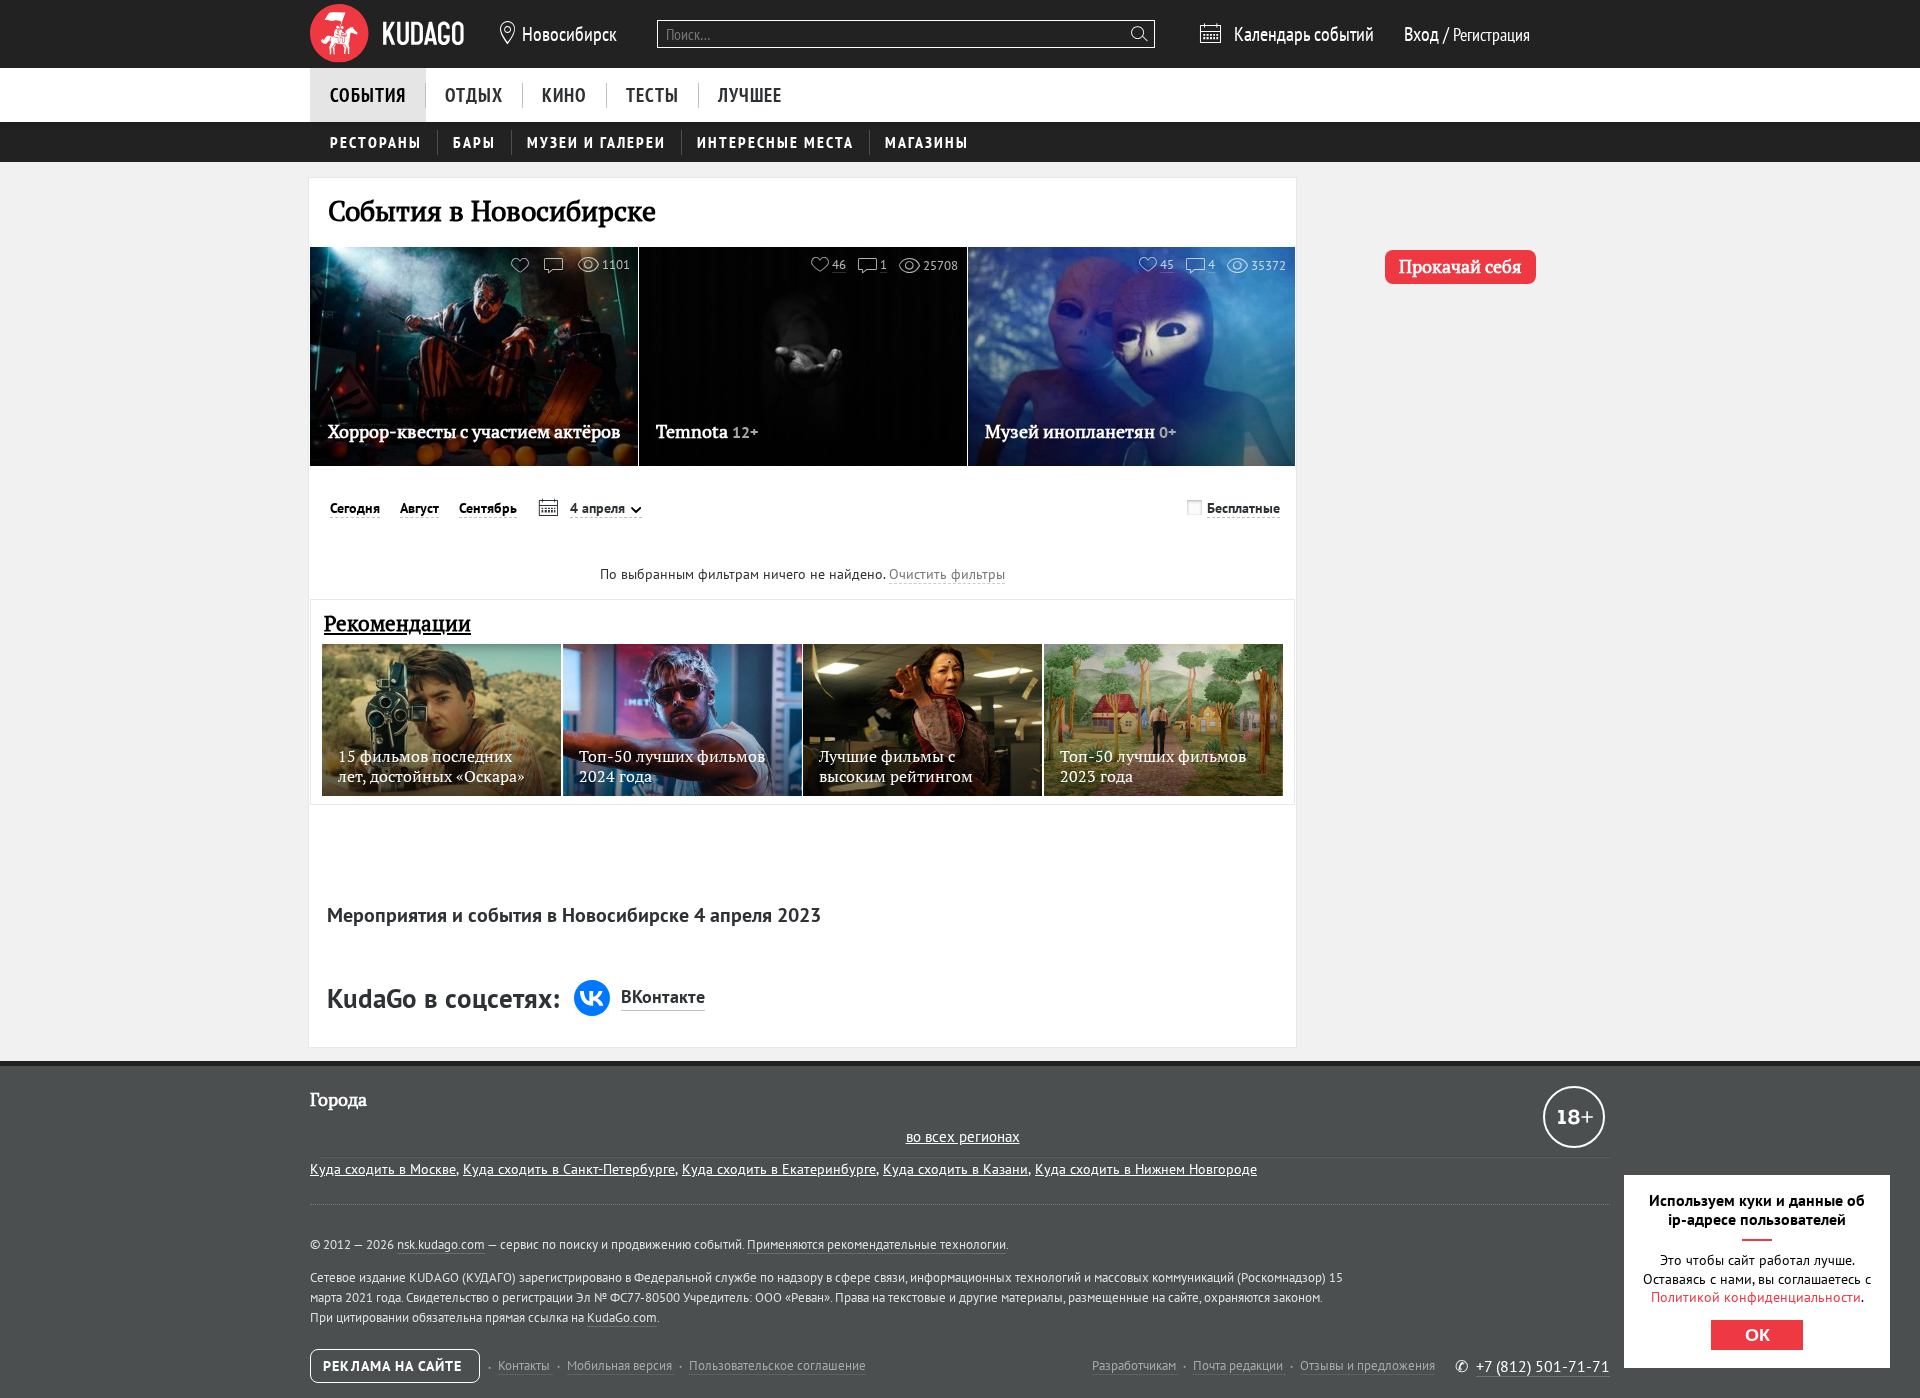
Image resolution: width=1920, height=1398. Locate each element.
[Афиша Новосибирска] (387, 34)
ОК (1757, 1335)
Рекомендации (397, 623)
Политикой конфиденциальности (1756, 1297)
